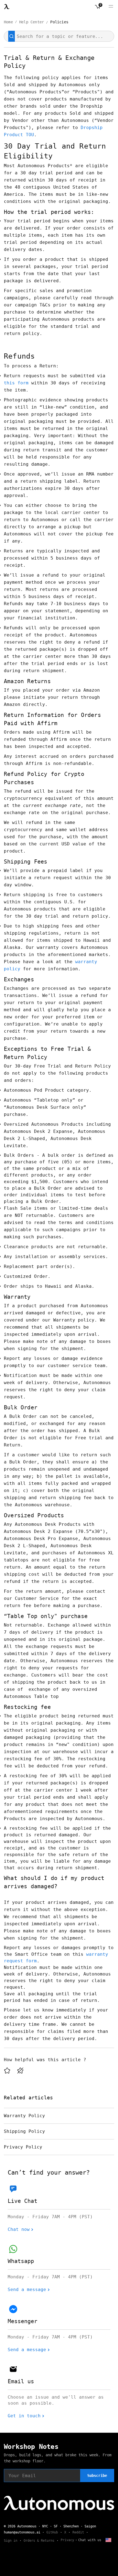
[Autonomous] (7, 7)
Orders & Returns (39, 2541)
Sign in (11, 2541)
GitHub (52, 2532)
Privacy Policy (23, 2147)
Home (8, 22)
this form (16, 383)
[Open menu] (111, 7)
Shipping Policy (24, 2131)
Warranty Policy (24, 2116)
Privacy (67, 2540)
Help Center (32, 22)
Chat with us (90, 2540)
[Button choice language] (108, 2540)
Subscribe (97, 2476)
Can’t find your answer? (49, 2173)
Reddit (78, 2532)
